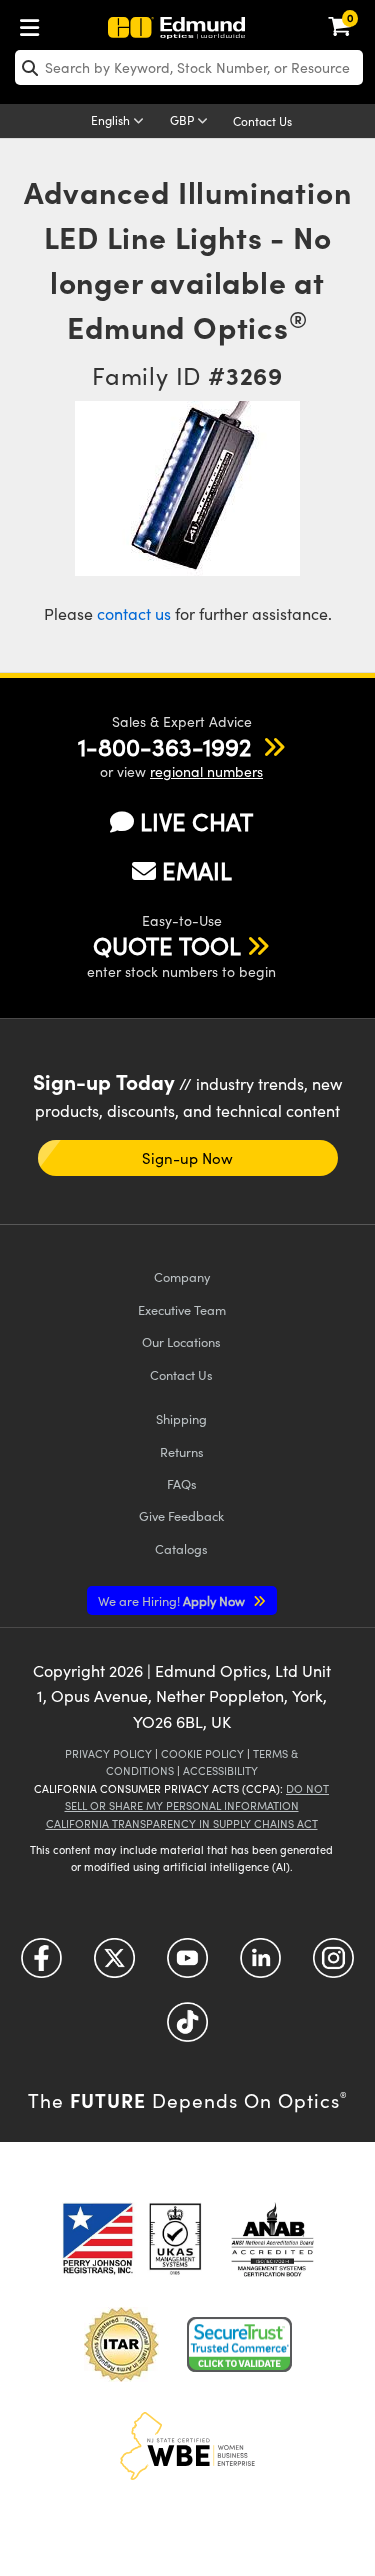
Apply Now (173, 1600)
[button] (164, 746)
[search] (189, 67)
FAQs (182, 1483)
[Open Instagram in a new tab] (333, 1965)
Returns (182, 1451)
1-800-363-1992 (164, 746)
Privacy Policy (108, 1753)
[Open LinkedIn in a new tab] (260, 1965)
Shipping (181, 1418)
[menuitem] (35, 23)
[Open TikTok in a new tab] (187, 2029)
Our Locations (181, 1341)
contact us (134, 613)
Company (182, 1276)
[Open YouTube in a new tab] (187, 1965)
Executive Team (182, 1309)
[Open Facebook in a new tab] (41, 1965)
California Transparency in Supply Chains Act (182, 1823)
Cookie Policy (202, 1753)
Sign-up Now (187, 1158)
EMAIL (197, 870)
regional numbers (206, 771)
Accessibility (220, 1770)
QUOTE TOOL (167, 945)
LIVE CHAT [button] (196, 821)
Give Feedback (181, 1515)
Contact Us (262, 121)
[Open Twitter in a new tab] (114, 1965)
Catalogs (181, 1548)
